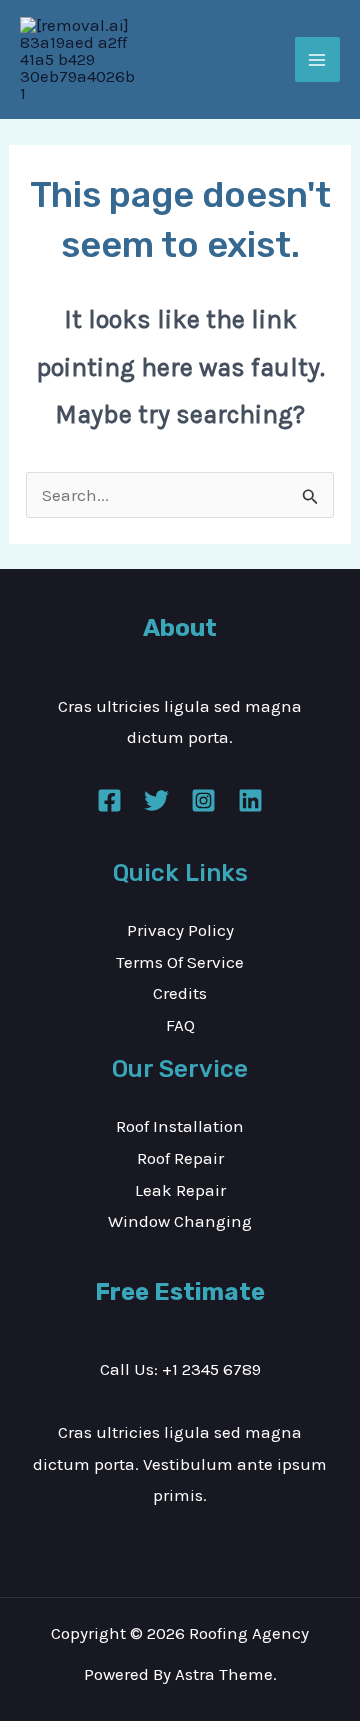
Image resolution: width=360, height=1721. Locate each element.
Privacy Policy (180, 930)
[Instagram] (203, 800)
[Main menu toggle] (318, 60)
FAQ (180, 1025)
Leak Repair (180, 1190)
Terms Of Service (180, 962)
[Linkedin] (250, 800)
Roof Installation (180, 1126)
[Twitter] (156, 800)
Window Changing (180, 1221)
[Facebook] (109, 800)
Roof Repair (180, 1158)
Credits (180, 993)
